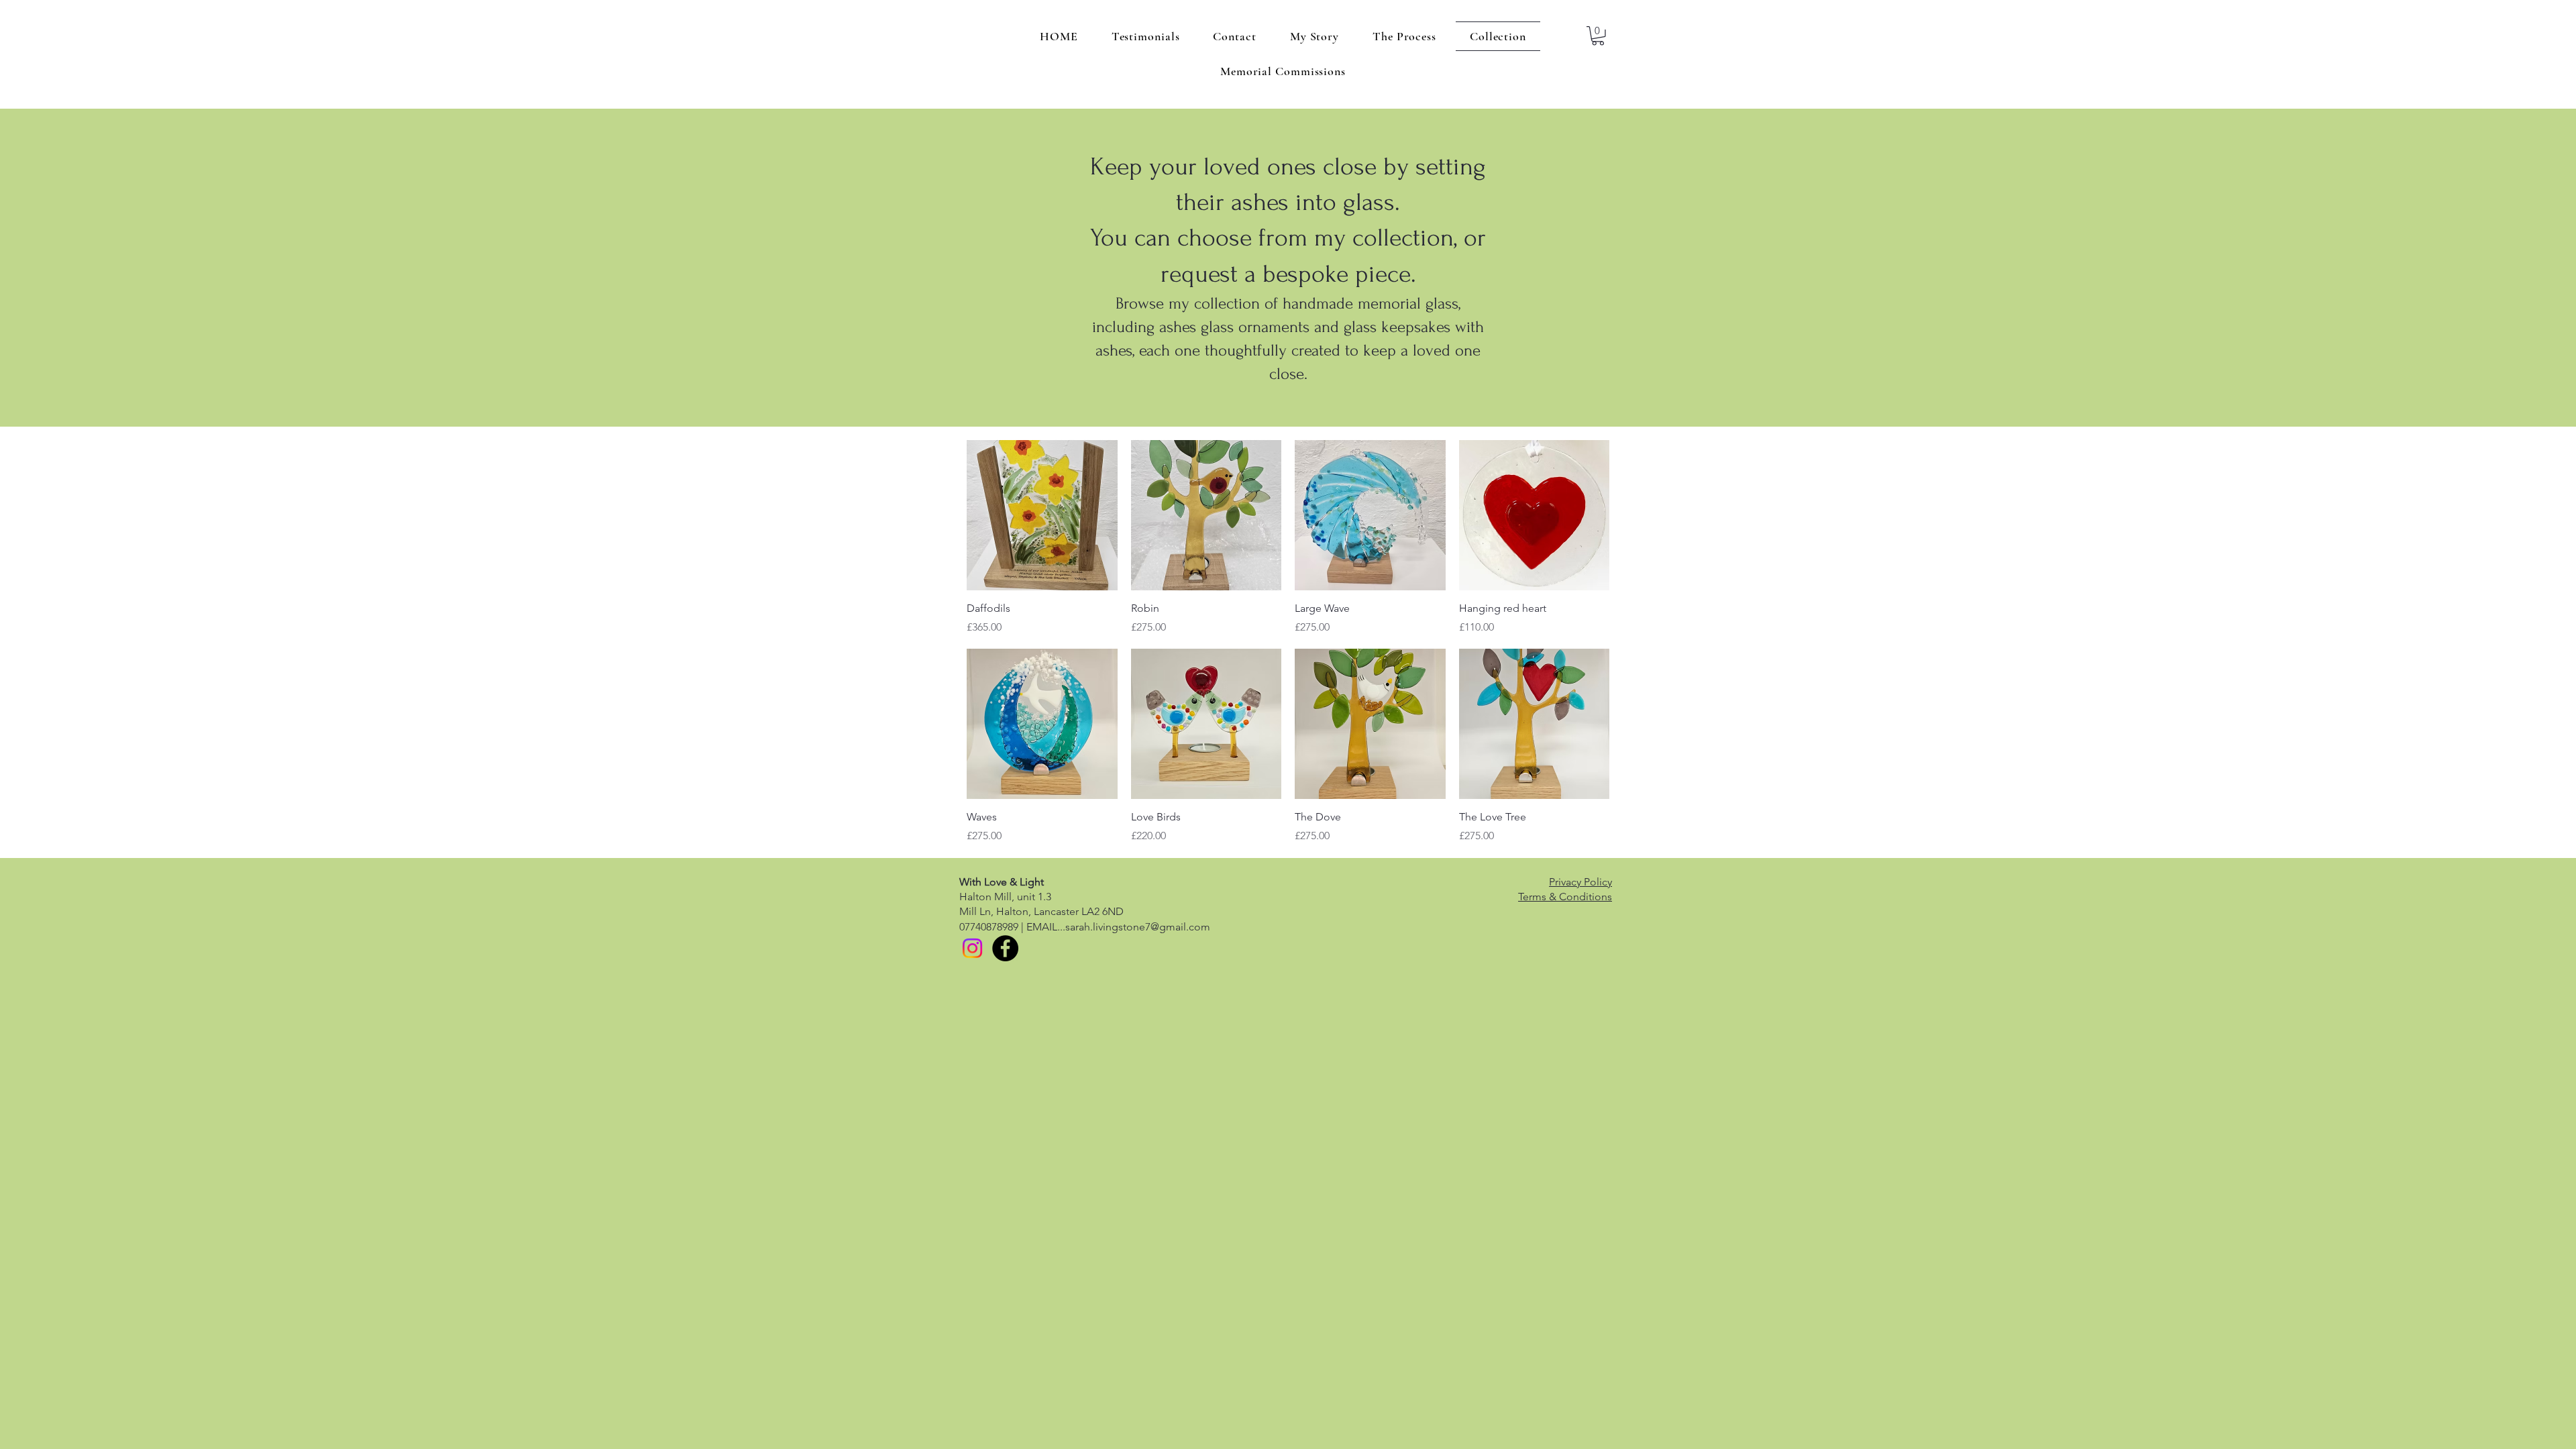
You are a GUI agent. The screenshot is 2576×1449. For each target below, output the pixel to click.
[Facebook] (1005, 948)
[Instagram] (972, 948)
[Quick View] (1042, 516)
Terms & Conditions (1565, 897)
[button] (1598, 36)
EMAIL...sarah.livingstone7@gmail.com (1118, 927)
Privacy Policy (1580, 882)
